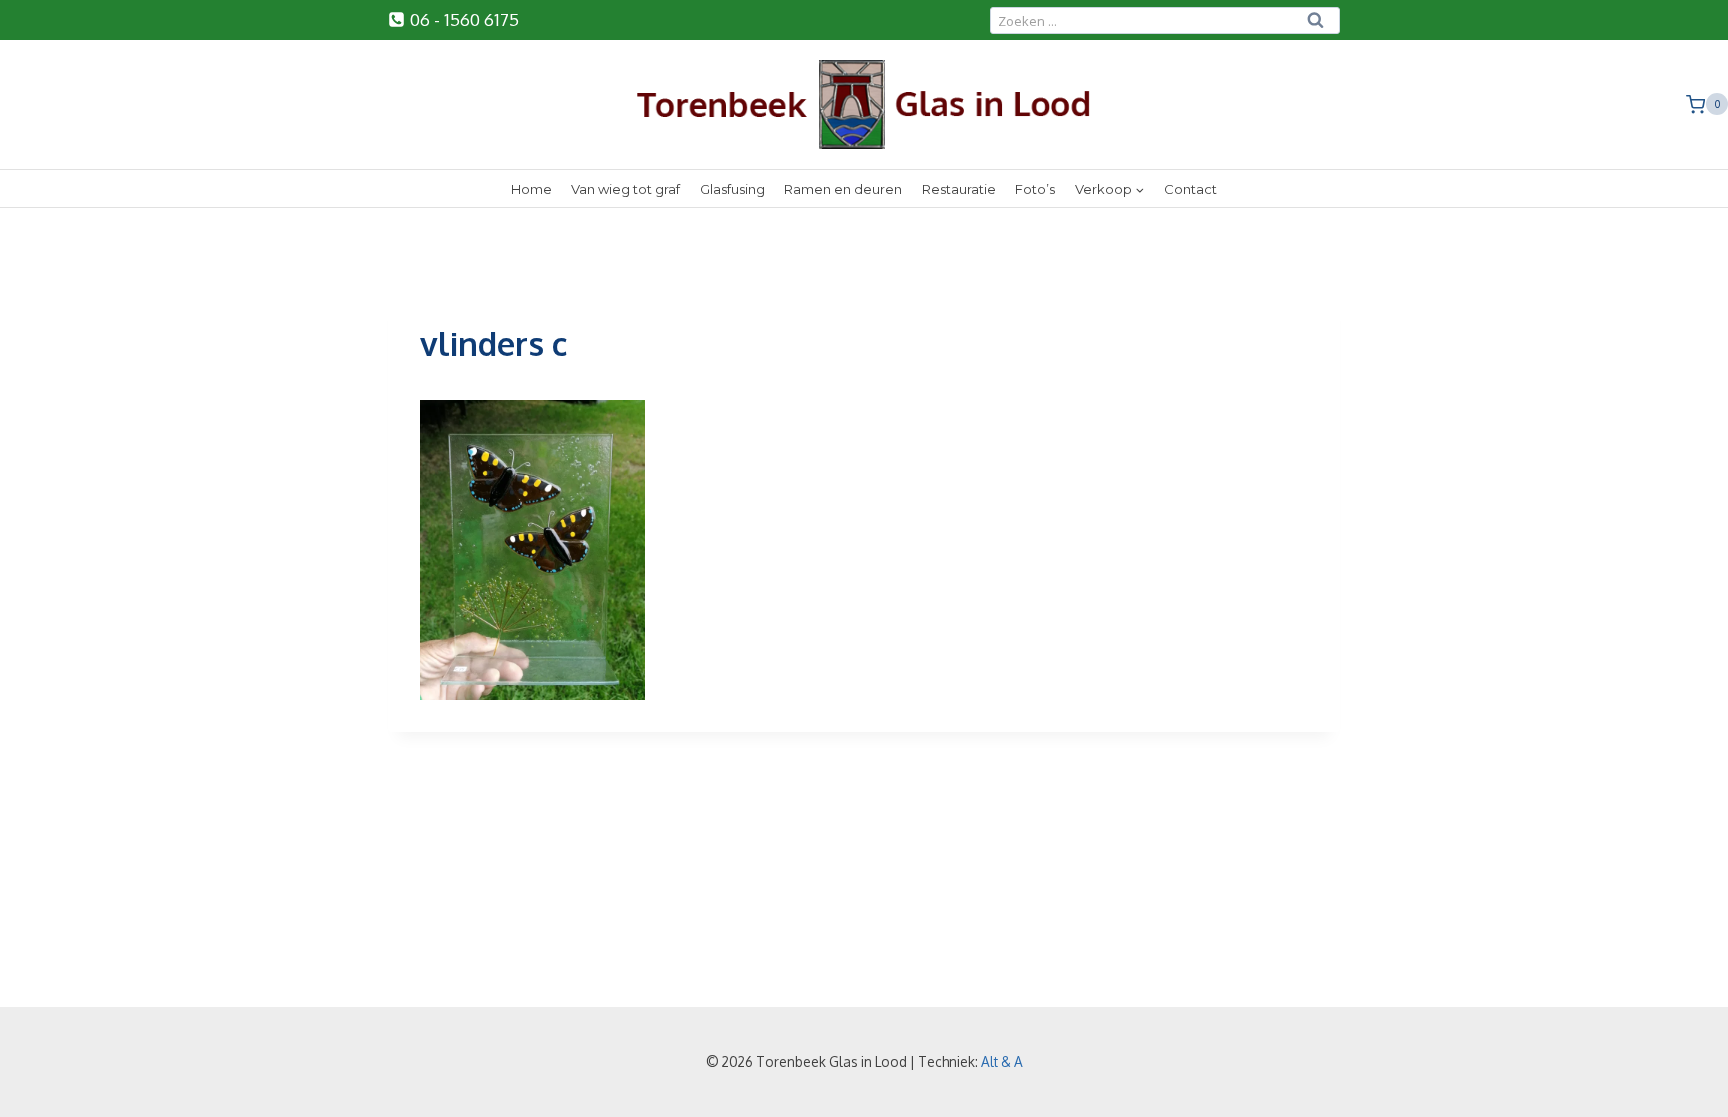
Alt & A (1002, 1061)
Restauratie (959, 189)
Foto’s (1035, 189)
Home (531, 189)
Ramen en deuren (843, 189)
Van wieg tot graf (625, 189)
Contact (1190, 189)
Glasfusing (732, 189)
